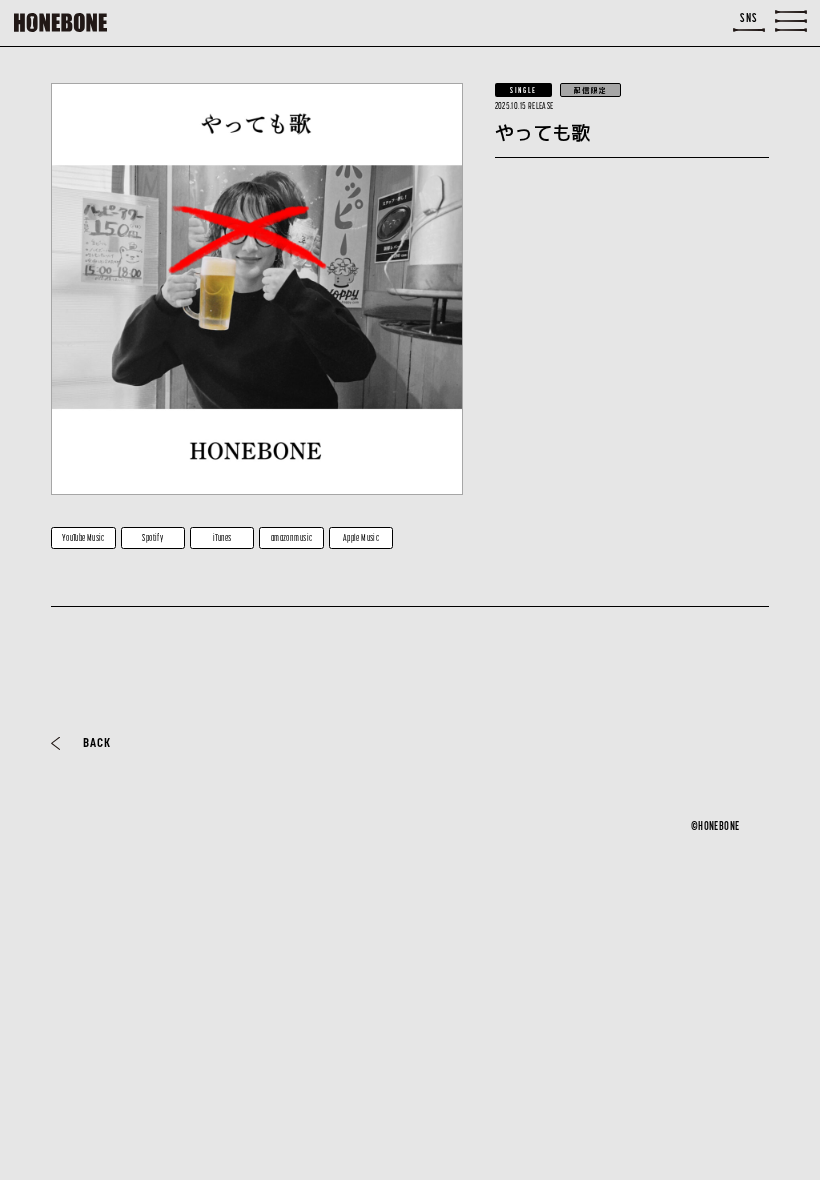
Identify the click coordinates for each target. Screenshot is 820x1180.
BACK (97, 742)
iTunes (222, 537)
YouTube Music (83, 537)
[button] (791, 21)
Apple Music (361, 537)
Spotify (152, 537)
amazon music (292, 537)
